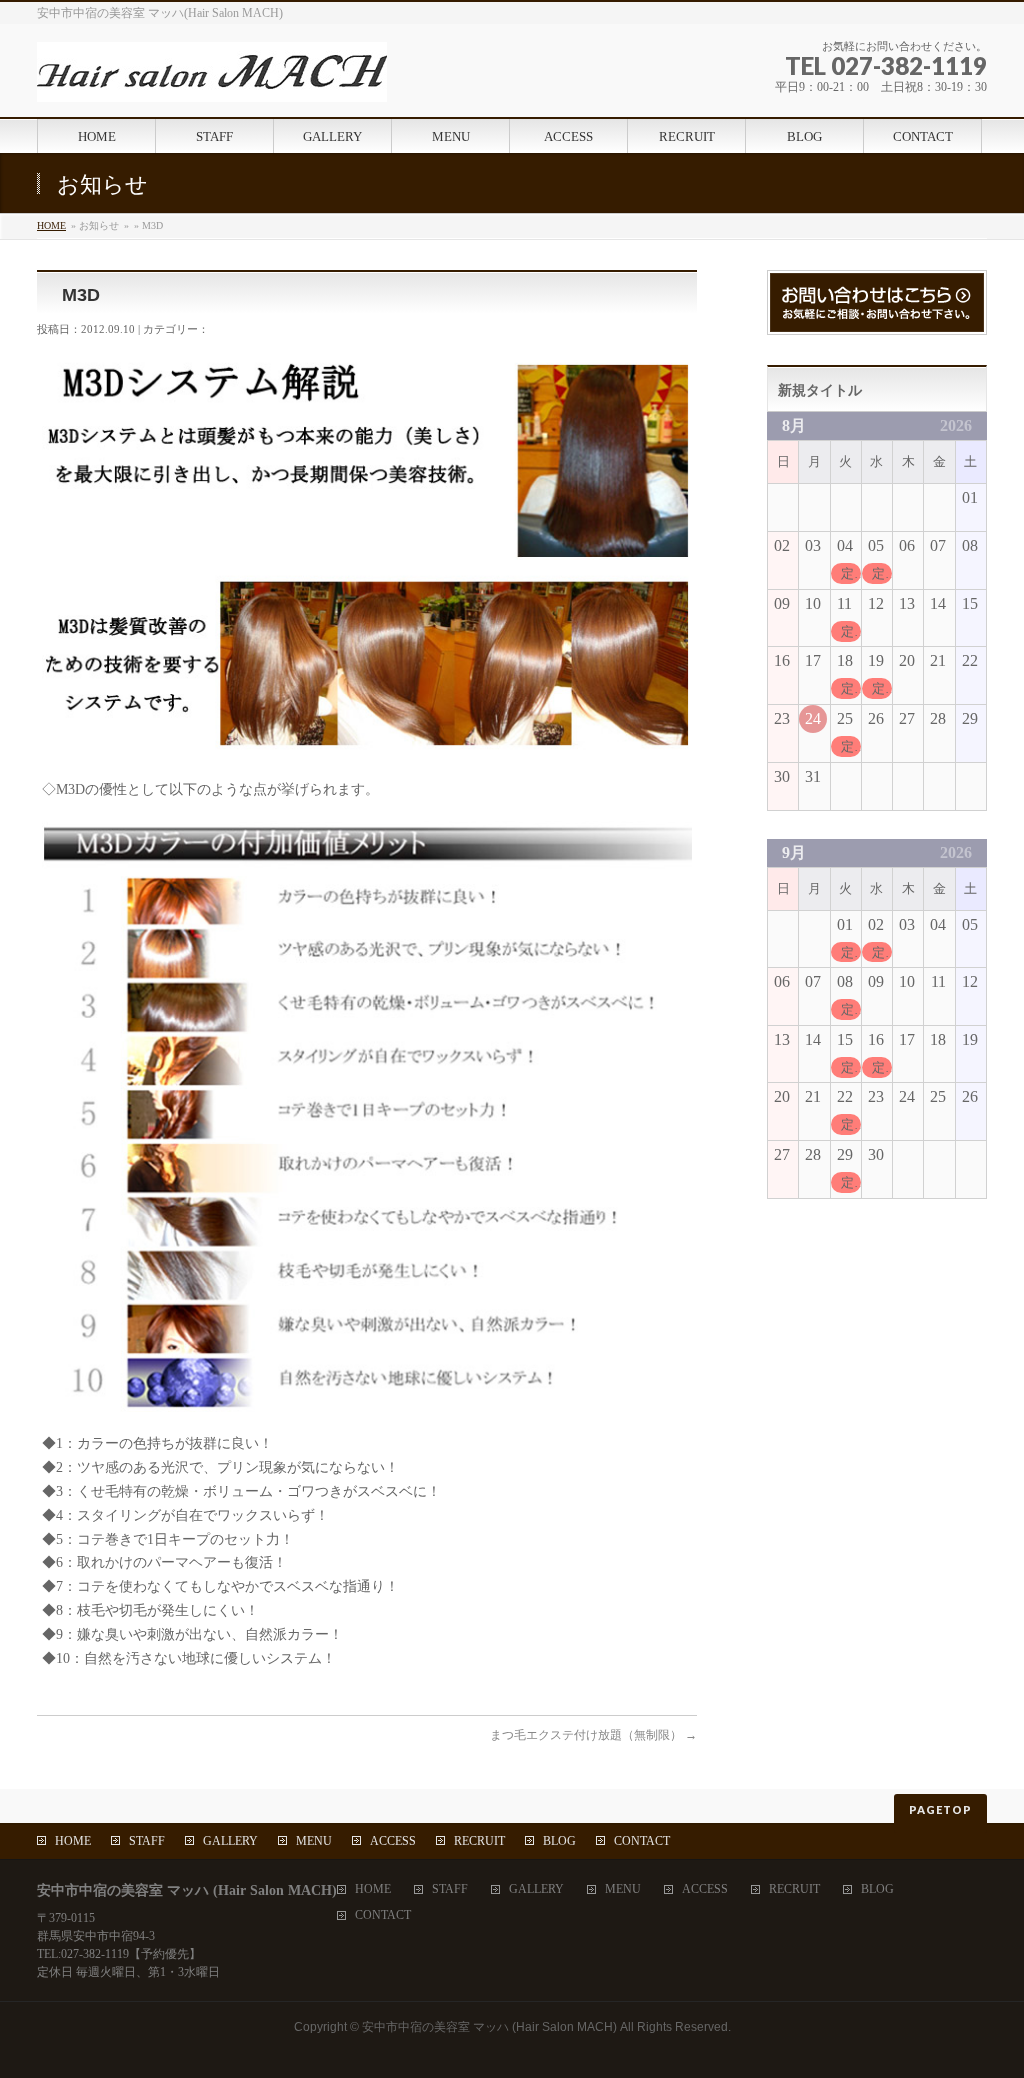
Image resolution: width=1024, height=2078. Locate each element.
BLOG (559, 1841)
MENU (314, 1841)
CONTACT (642, 1841)
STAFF (147, 1841)
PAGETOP (940, 1809)
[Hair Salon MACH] (212, 79)
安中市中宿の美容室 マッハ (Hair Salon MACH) (489, 2027)
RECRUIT (479, 1841)
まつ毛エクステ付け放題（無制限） (593, 1735)
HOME (51, 225)
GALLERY (230, 1841)
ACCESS (393, 1841)
